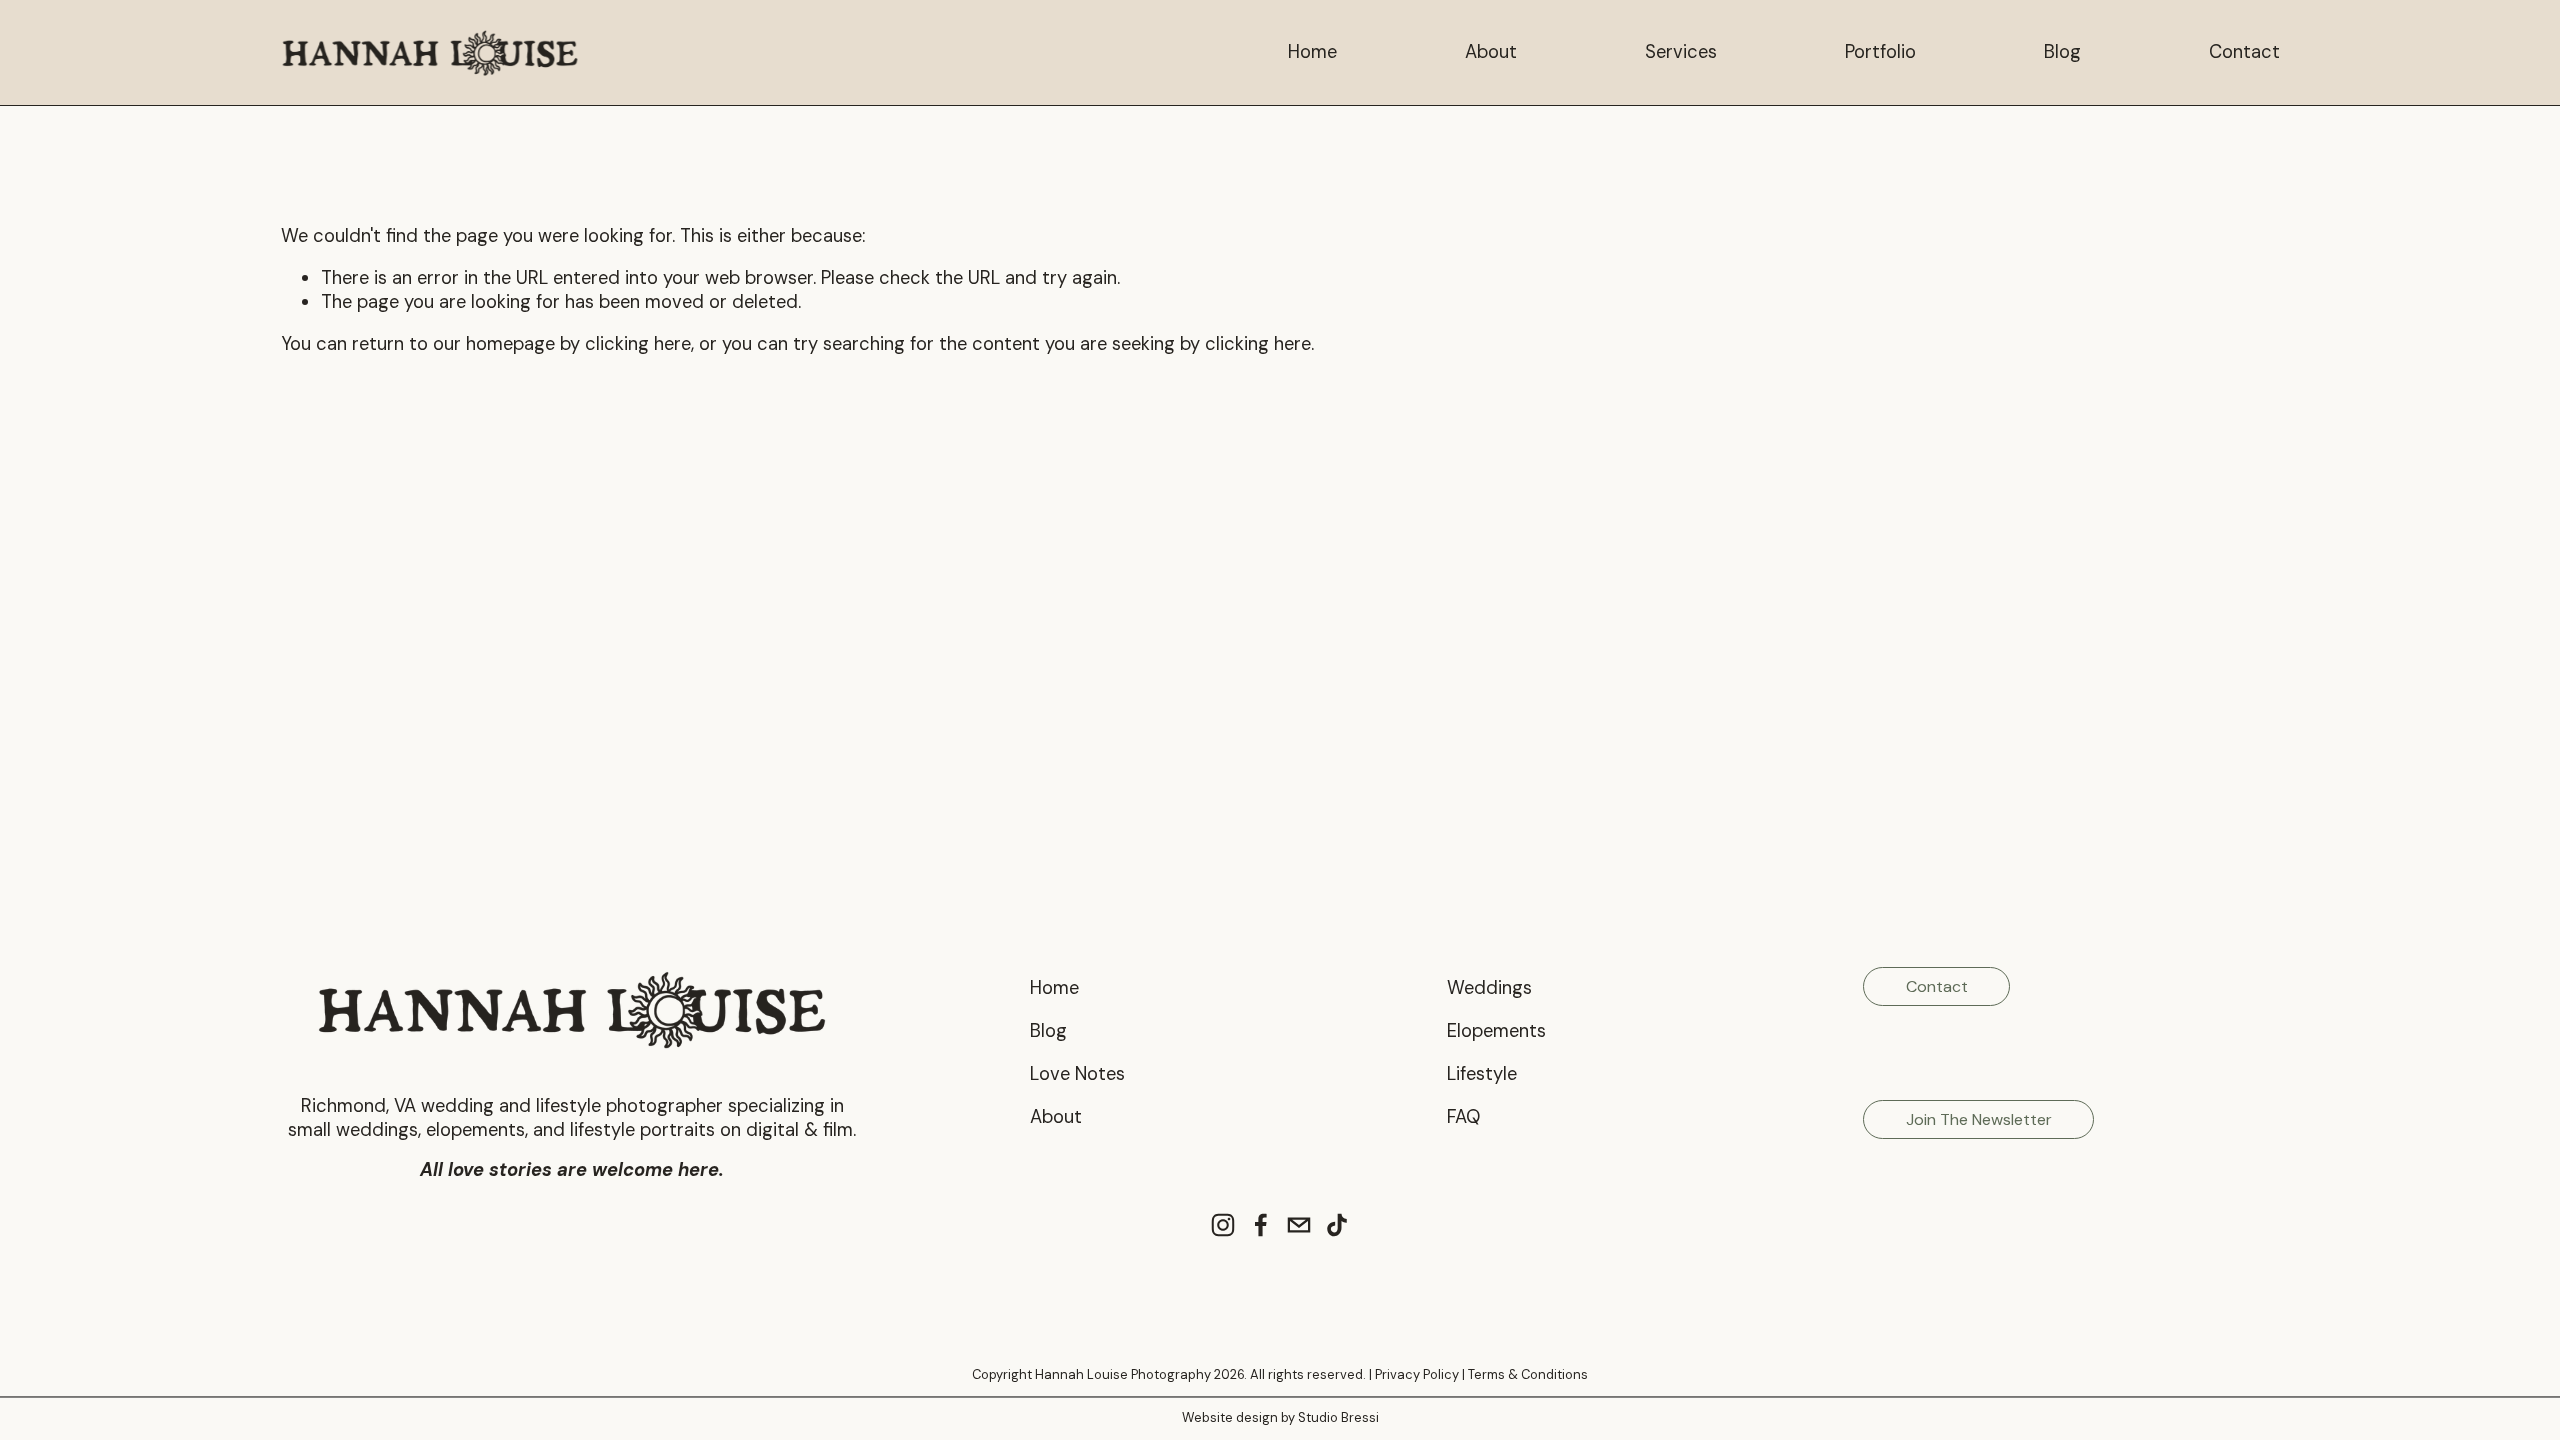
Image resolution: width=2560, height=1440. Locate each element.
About (1491, 52)
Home (1312, 52)
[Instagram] (1223, 1225)
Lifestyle (1482, 1074)
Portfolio (1880, 52)
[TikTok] (1337, 1225)
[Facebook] (1261, 1225)
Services (1681, 52)
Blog (2062, 52)
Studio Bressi (1338, 1418)
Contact (2244, 52)
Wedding (1485, 988)
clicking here (638, 344)
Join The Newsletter (1979, 1119)
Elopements (1496, 1031)
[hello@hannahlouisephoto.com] (1299, 1225)
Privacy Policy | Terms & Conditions (1481, 1375)
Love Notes (1077, 1074)
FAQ (1463, 1117)
